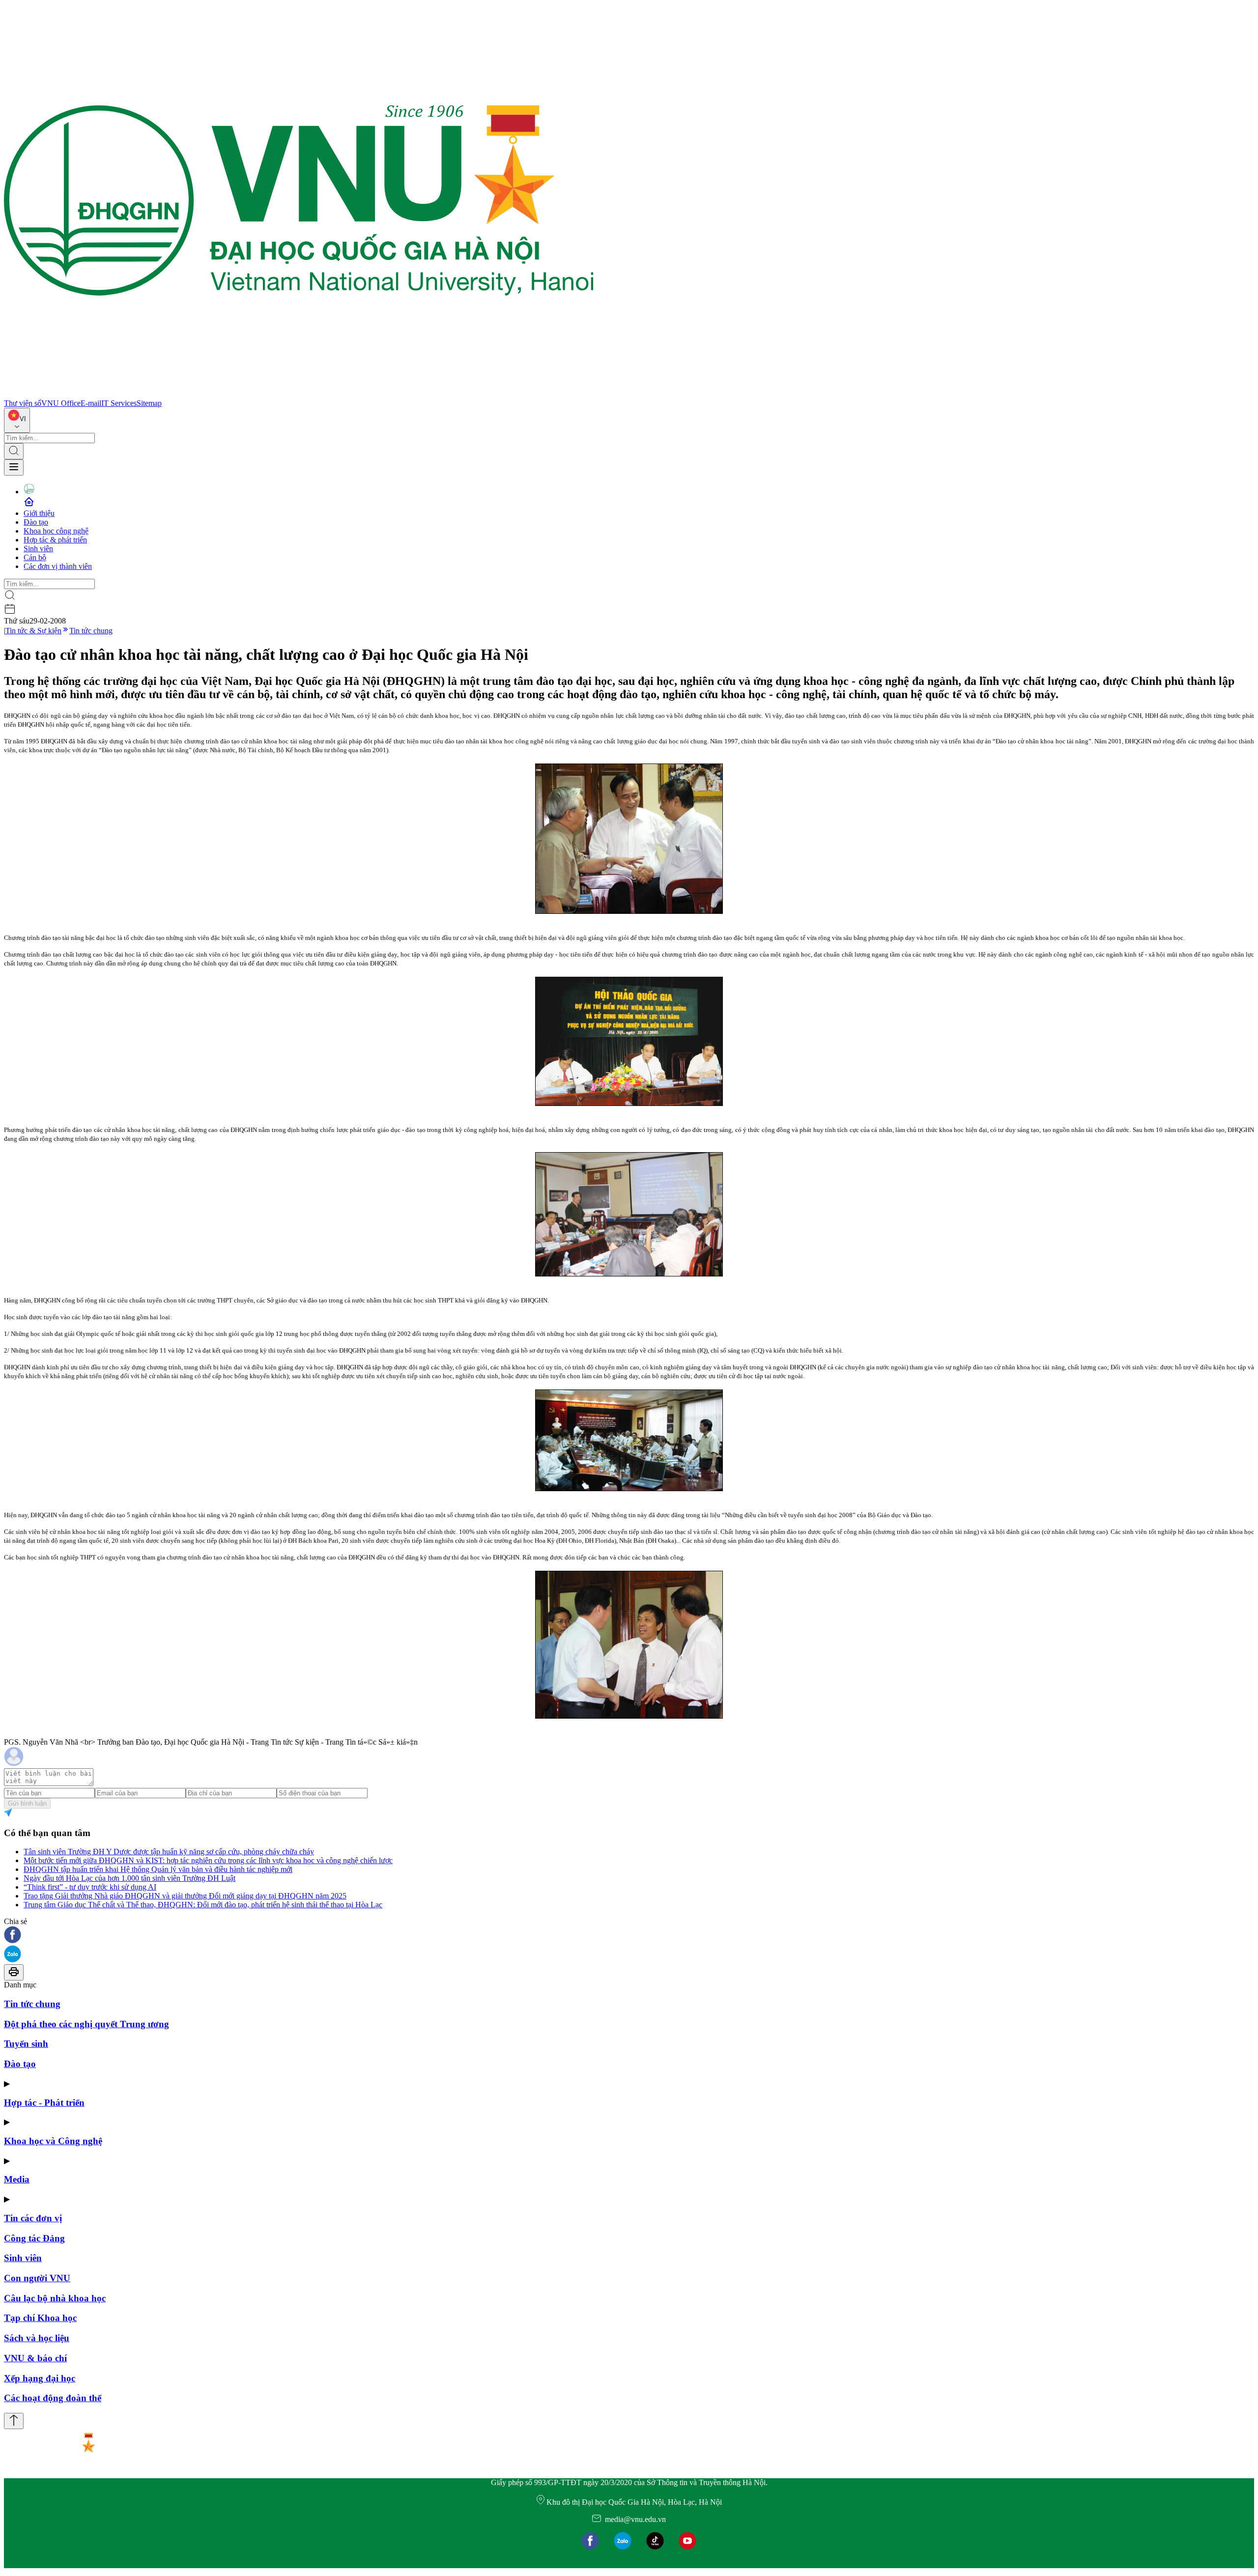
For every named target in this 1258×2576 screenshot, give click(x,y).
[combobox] (17, 420)
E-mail (91, 403)
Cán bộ (35, 557)
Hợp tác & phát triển (55, 540)
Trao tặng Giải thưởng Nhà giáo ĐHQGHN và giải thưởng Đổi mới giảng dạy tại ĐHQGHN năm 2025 (185, 1896)
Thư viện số (23, 403)
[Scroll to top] (14, 2421)
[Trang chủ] (299, 394)
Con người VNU (37, 2278)
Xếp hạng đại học (40, 2378)
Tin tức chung (91, 631)
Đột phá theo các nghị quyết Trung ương (86, 2024)
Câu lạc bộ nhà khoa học (55, 2298)
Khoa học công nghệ (56, 531)
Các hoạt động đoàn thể (53, 2398)
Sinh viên (38, 549)
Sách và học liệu (37, 2338)
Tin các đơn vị (33, 2218)
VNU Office (61, 403)
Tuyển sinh (26, 2044)
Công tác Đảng (34, 2238)
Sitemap (149, 403)
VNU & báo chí (35, 2358)
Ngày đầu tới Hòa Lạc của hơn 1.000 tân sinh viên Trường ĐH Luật (129, 1878)
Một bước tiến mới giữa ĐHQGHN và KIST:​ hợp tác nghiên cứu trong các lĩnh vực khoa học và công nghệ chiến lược (208, 1860)
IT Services (119, 403)
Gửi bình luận (27, 1803)
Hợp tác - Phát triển (44, 2103)
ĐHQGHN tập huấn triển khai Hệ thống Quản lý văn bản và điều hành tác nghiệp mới (158, 1869)
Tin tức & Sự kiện (33, 631)
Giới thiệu (39, 513)
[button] (629, 1936)
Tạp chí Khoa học (40, 2318)
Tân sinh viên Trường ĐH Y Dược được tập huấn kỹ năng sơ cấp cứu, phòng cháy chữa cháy (169, 1852)
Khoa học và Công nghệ (53, 2141)
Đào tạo (36, 522)
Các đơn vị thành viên (58, 566)
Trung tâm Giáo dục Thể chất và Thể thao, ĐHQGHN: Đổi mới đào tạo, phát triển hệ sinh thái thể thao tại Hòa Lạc (203, 1905)
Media (17, 2179)
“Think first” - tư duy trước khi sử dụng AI (90, 1887)
